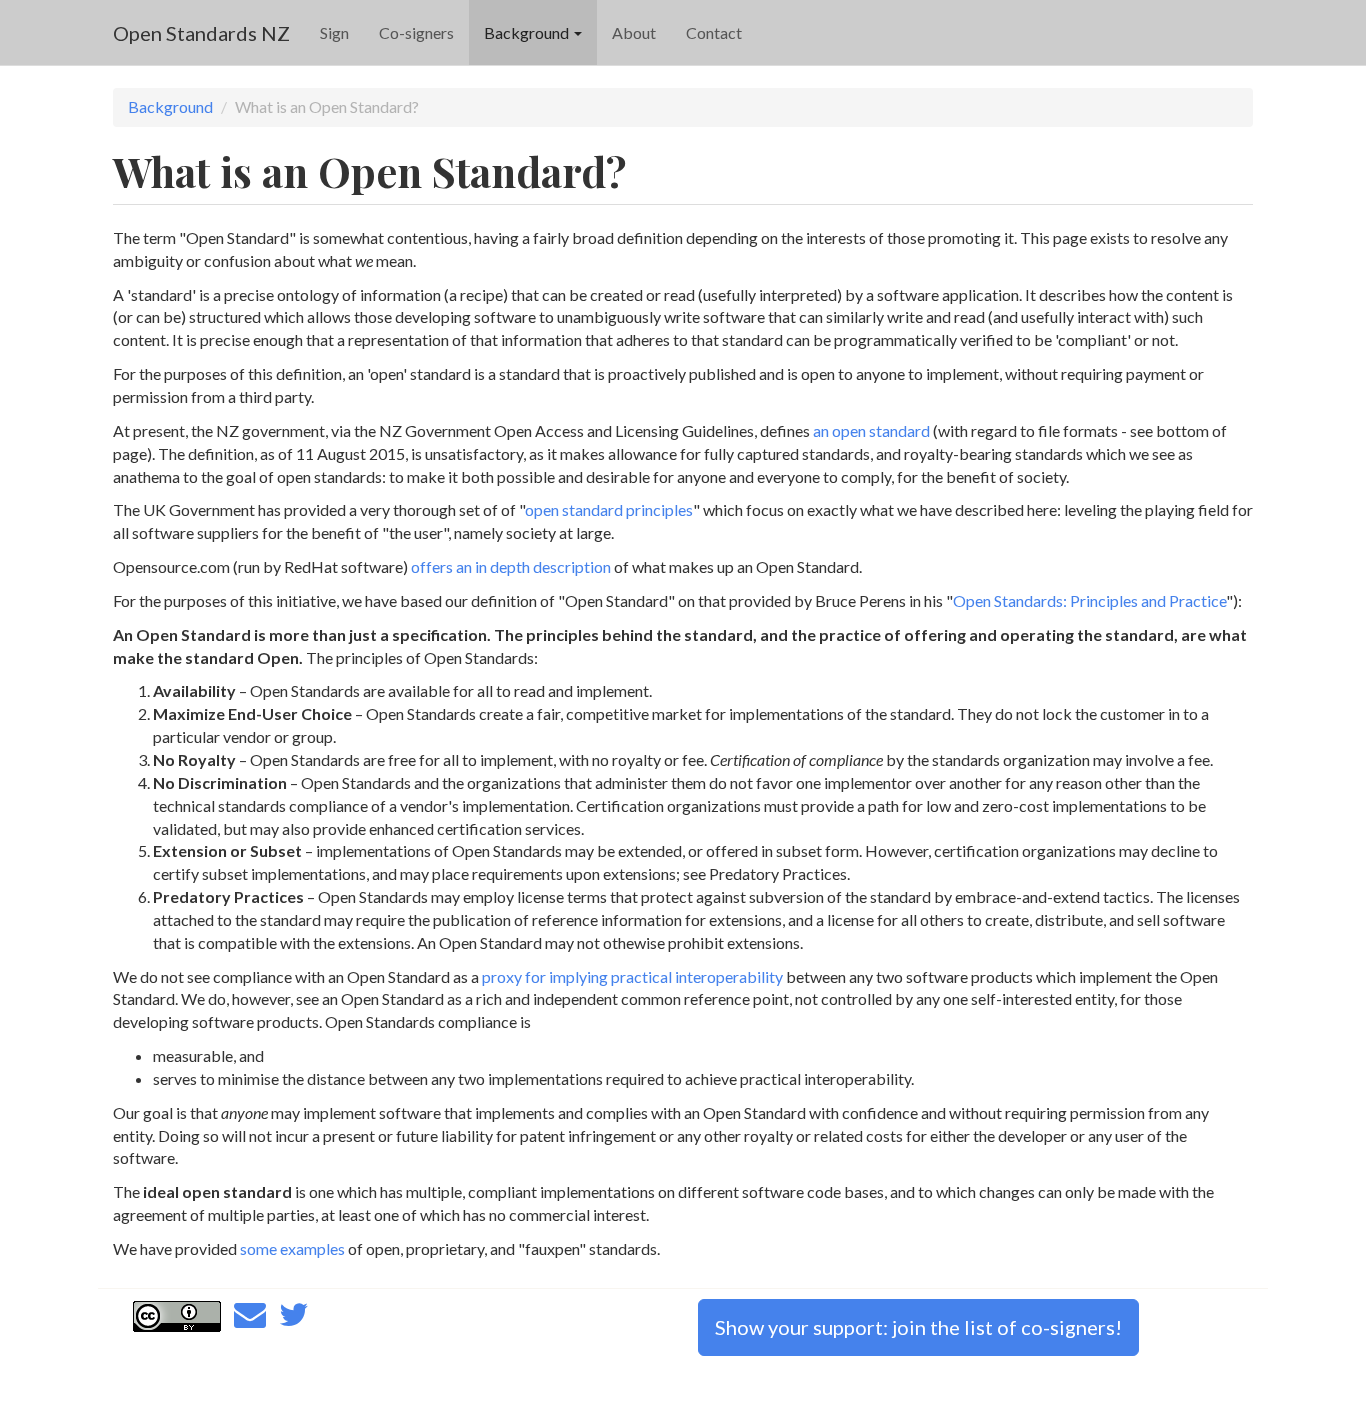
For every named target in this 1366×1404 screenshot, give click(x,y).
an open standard (871, 430)
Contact (714, 32)
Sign (334, 32)
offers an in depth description (511, 566)
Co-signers (416, 32)
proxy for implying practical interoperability (632, 976)
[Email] (250, 1319)
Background (528, 32)
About (634, 32)
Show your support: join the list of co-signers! (918, 1327)
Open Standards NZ (201, 33)
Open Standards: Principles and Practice (1089, 600)
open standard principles (609, 509)
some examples (292, 1248)
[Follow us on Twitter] (294, 1319)
